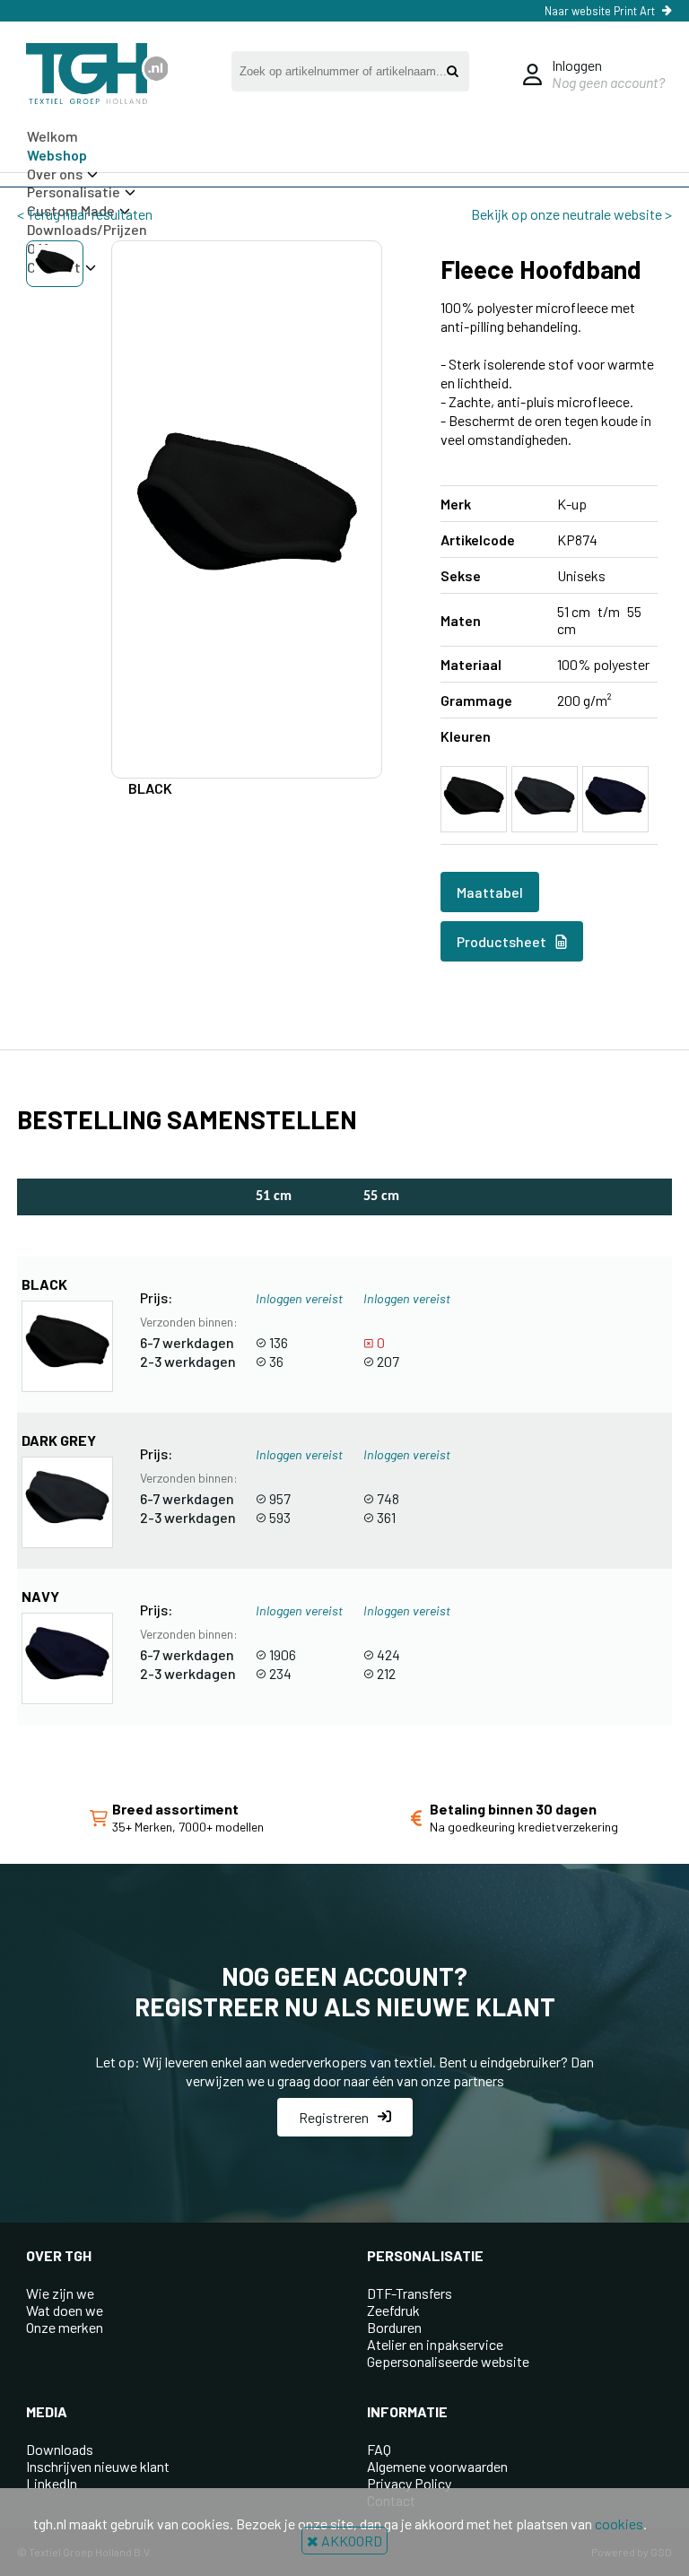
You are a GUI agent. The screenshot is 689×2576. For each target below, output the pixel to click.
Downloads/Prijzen (87, 229)
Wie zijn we (60, 2293)
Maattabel (490, 892)
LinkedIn (52, 2483)
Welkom (52, 136)
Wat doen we (65, 2310)
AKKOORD (350, 2541)
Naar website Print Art (600, 11)
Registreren (334, 2117)
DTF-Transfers (410, 2293)
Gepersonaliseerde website (448, 2361)
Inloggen (577, 65)
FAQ (379, 2449)
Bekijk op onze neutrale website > (571, 214)
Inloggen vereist (299, 1298)
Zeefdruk (393, 2310)
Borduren (394, 2327)
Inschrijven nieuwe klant (98, 2466)
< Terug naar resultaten (85, 214)
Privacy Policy (409, 2483)
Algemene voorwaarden (437, 2466)
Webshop (57, 155)
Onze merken (65, 2327)
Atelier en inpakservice (435, 2344)
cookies (619, 2524)
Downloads (60, 2449)
